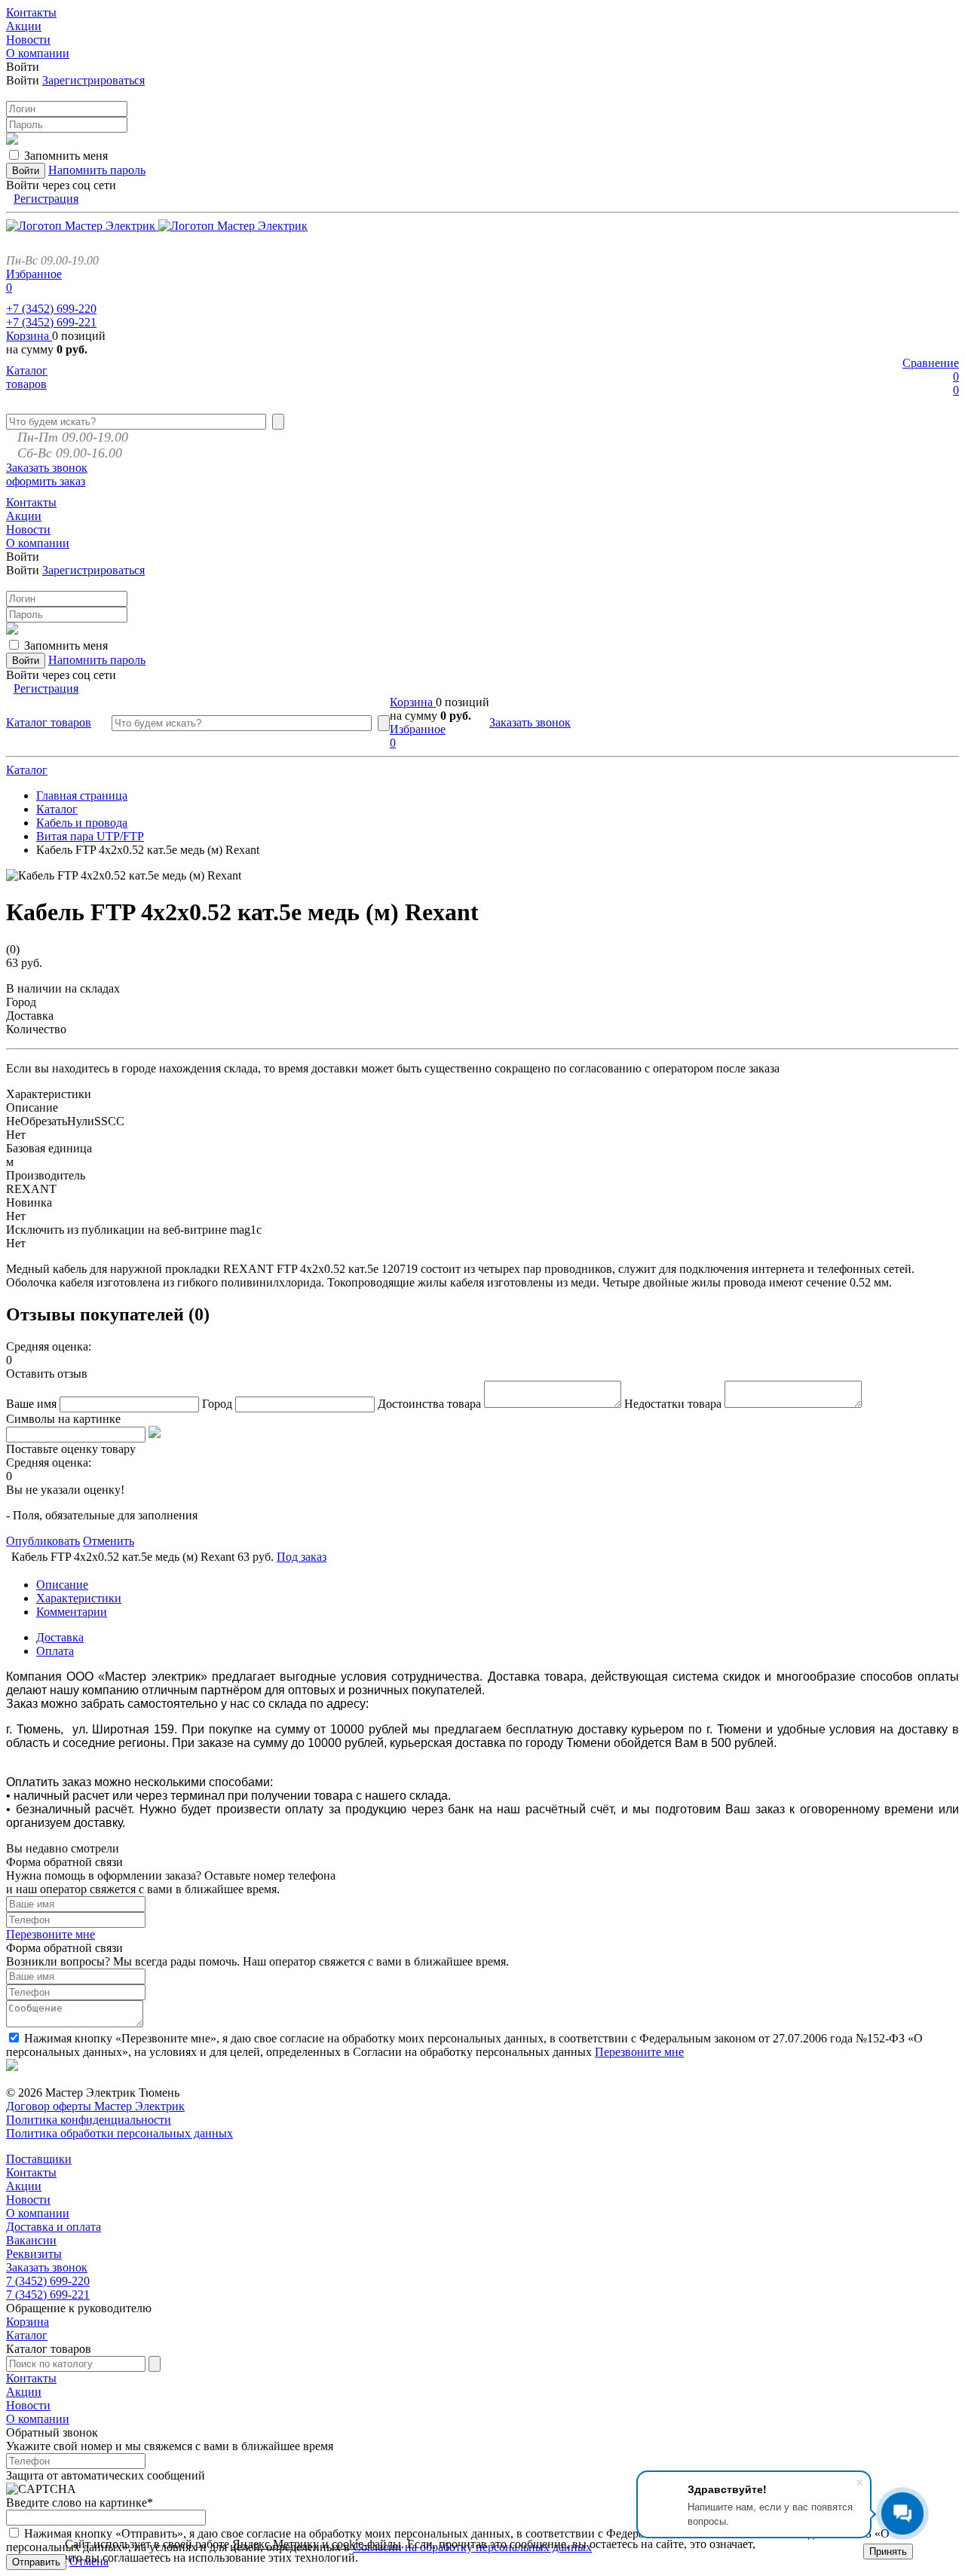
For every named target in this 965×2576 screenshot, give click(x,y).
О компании (38, 2213)
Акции (24, 2186)
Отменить (109, 1541)
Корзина (29, 336)
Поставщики (39, 2159)
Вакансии (31, 2240)
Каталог (27, 770)
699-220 (51, 309)
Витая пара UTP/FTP (90, 836)
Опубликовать (43, 1541)
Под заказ (302, 1557)
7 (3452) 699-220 (48, 2281)
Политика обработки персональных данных (119, 2133)
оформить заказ (46, 481)
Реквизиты (34, 2254)
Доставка (60, 1637)
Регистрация (46, 199)
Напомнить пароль (97, 170)
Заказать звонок (47, 468)
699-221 (51, 322)
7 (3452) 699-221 (48, 2295)
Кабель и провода (82, 823)
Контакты (31, 2172)
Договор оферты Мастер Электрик (95, 2106)
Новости (28, 2200)
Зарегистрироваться (93, 80)
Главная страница (82, 795)
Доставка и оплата (54, 2227)
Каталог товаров (27, 377)
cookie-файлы (366, 2544)
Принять (888, 2552)
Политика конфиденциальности (89, 2120)
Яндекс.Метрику (276, 2544)
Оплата (55, 1651)
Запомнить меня (66, 156)
